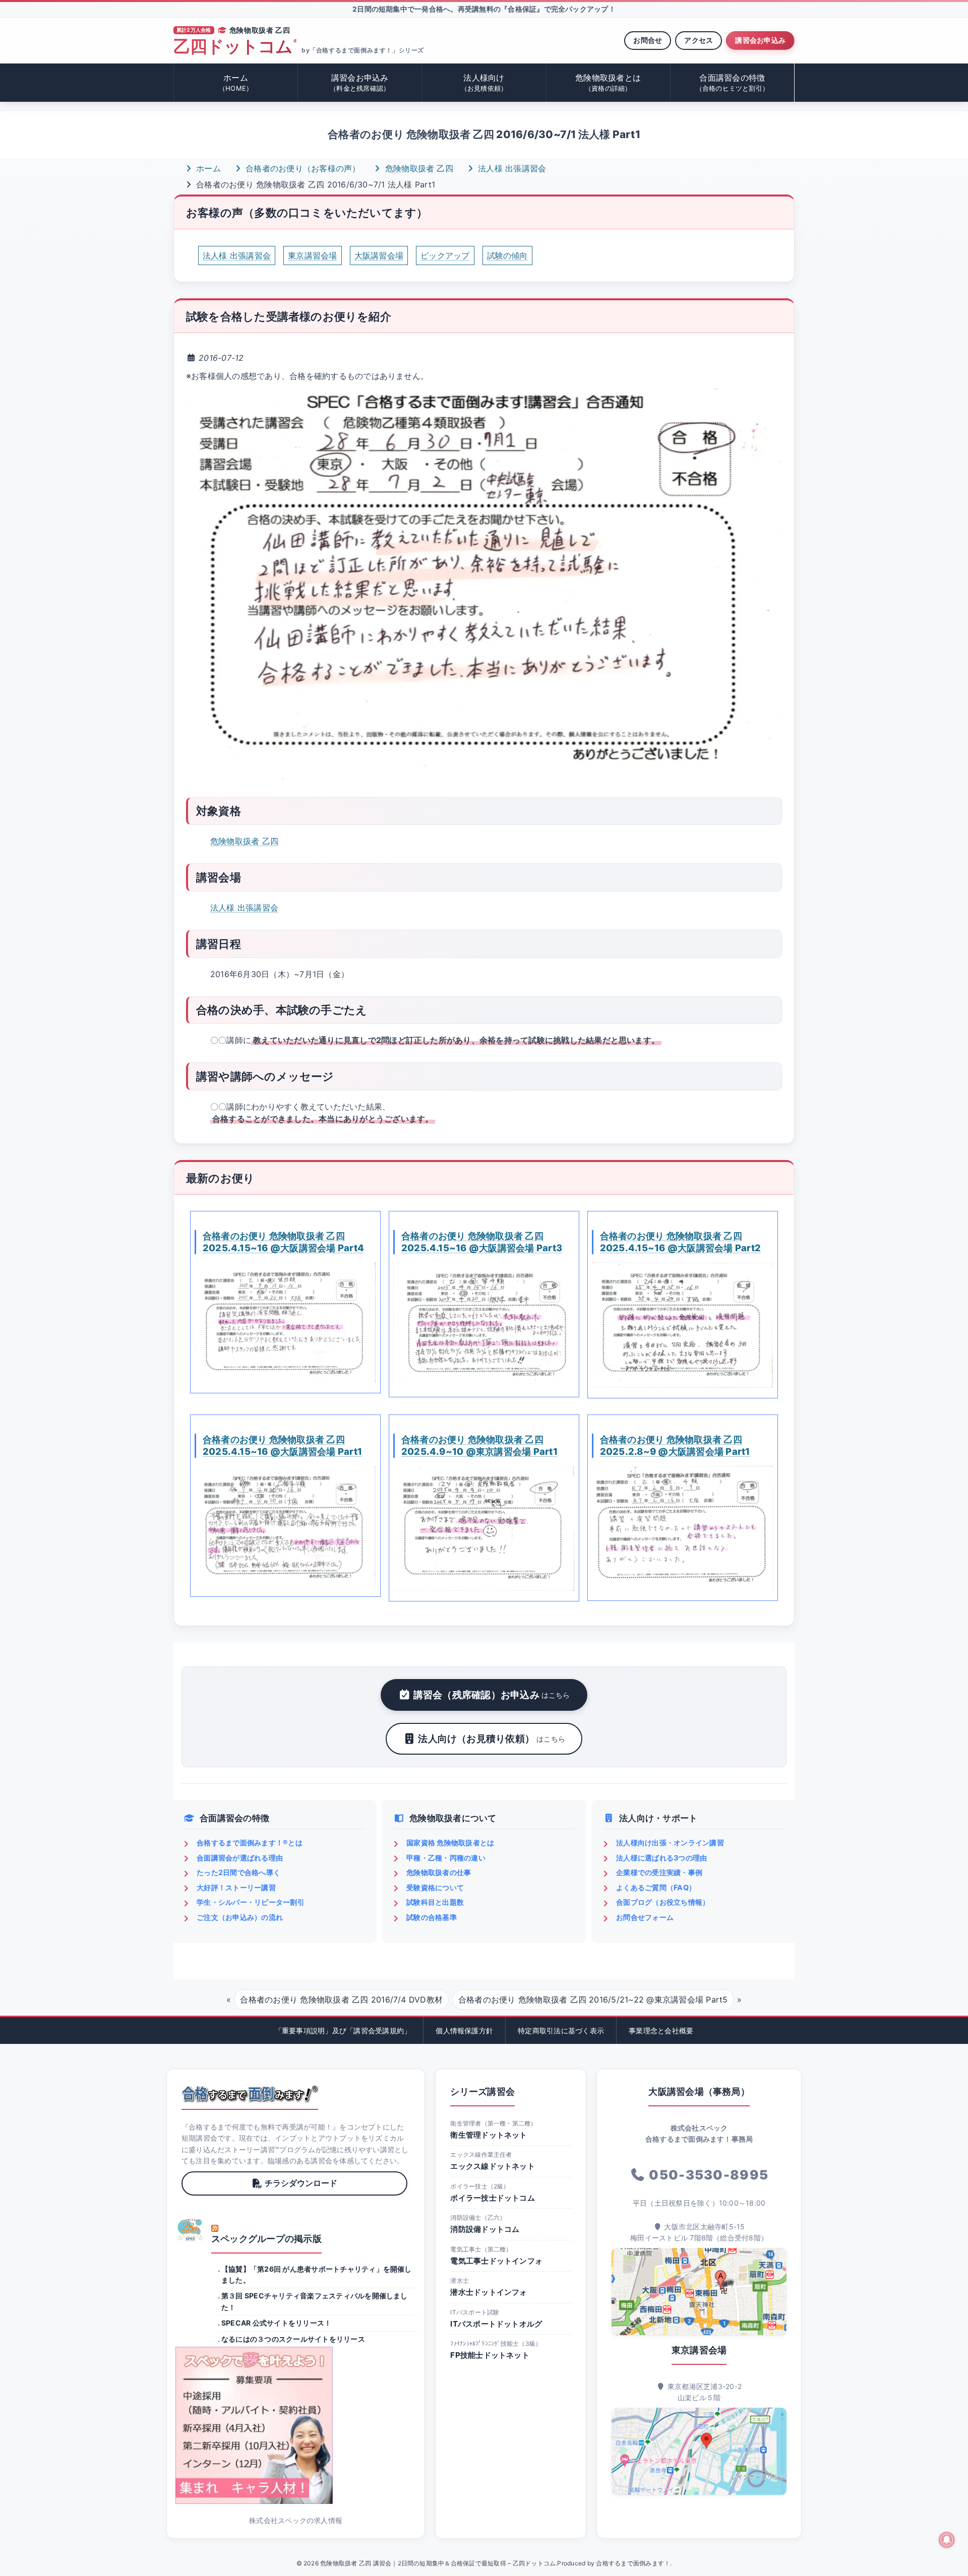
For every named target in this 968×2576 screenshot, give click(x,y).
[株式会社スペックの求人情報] (296, 2425)
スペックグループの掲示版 (266, 2239)
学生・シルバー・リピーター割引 (251, 1902)
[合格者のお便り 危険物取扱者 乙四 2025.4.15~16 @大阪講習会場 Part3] (484, 1325)
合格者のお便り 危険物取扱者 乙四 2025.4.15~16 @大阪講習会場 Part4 (283, 1242)
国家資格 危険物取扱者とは (450, 1843)
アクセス (699, 40)
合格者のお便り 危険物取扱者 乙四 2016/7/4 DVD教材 (341, 2000)
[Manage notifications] (947, 2540)
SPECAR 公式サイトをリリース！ (276, 2323)
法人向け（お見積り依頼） (492, 1738)
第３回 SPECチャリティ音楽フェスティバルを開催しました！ (315, 2301)
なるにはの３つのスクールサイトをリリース (293, 2339)
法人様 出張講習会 (511, 168)
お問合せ (648, 40)
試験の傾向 (507, 255)
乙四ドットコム (235, 47)
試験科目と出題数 (435, 1902)
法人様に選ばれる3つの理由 (661, 1858)
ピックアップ (445, 255)
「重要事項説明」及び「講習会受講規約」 (343, 2031)
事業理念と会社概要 (661, 2031)
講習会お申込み (760, 40)
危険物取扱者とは (608, 82)
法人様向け (484, 82)
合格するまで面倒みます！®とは (250, 1843)
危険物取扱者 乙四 (418, 168)
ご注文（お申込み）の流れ (240, 1917)
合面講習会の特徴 (733, 82)
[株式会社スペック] (191, 2230)
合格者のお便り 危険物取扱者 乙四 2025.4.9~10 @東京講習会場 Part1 (479, 1445)
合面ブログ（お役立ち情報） (663, 1902)
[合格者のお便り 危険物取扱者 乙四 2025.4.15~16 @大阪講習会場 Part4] (285, 1323)
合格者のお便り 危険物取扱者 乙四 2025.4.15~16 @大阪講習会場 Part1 (282, 1445)
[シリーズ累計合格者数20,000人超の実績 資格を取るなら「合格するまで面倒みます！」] (250, 2094)
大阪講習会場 (379, 255)
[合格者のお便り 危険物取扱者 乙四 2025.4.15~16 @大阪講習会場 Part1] (285, 1526)
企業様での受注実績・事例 (659, 1872)
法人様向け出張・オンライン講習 (670, 1843)
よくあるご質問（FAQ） (656, 1887)
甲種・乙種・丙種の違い (446, 1858)
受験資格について (435, 1887)
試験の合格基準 (432, 1917)
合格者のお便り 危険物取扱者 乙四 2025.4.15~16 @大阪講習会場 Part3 (482, 1242)
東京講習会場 (312, 255)
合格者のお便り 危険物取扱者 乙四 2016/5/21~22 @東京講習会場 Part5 (593, 2000)
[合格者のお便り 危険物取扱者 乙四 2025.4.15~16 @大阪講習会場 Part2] (683, 1325)
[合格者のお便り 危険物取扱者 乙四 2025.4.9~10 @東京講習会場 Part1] (484, 1528)
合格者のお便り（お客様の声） (302, 168)
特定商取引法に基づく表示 (561, 2031)
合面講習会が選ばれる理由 (240, 1858)
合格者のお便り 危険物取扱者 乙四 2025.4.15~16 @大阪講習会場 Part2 (680, 1242)
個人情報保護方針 (464, 2031)
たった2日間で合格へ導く (238, 1872)
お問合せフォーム (645, 1917)
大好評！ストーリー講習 (236, 1887)
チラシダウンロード (301, 2183)
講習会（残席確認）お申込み (492, 1695)
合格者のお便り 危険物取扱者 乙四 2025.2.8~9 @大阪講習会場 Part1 (675, 1445)
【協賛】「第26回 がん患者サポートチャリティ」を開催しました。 (317, 2274)
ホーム (236, 82)
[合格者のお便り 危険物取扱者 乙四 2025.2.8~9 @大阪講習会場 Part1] (683, 1528)
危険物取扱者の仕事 (439, 1872)
